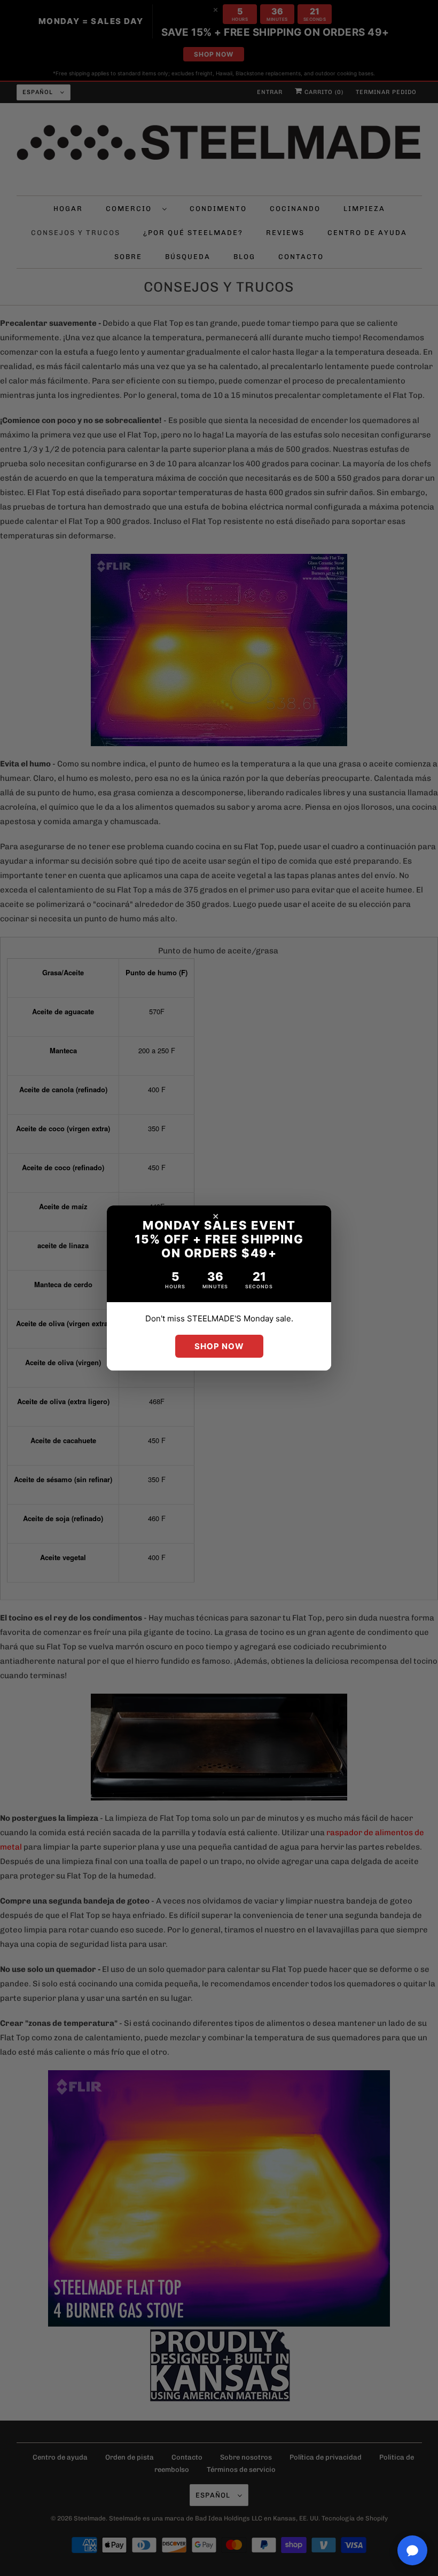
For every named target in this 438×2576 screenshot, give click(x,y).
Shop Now (219, 1346)
